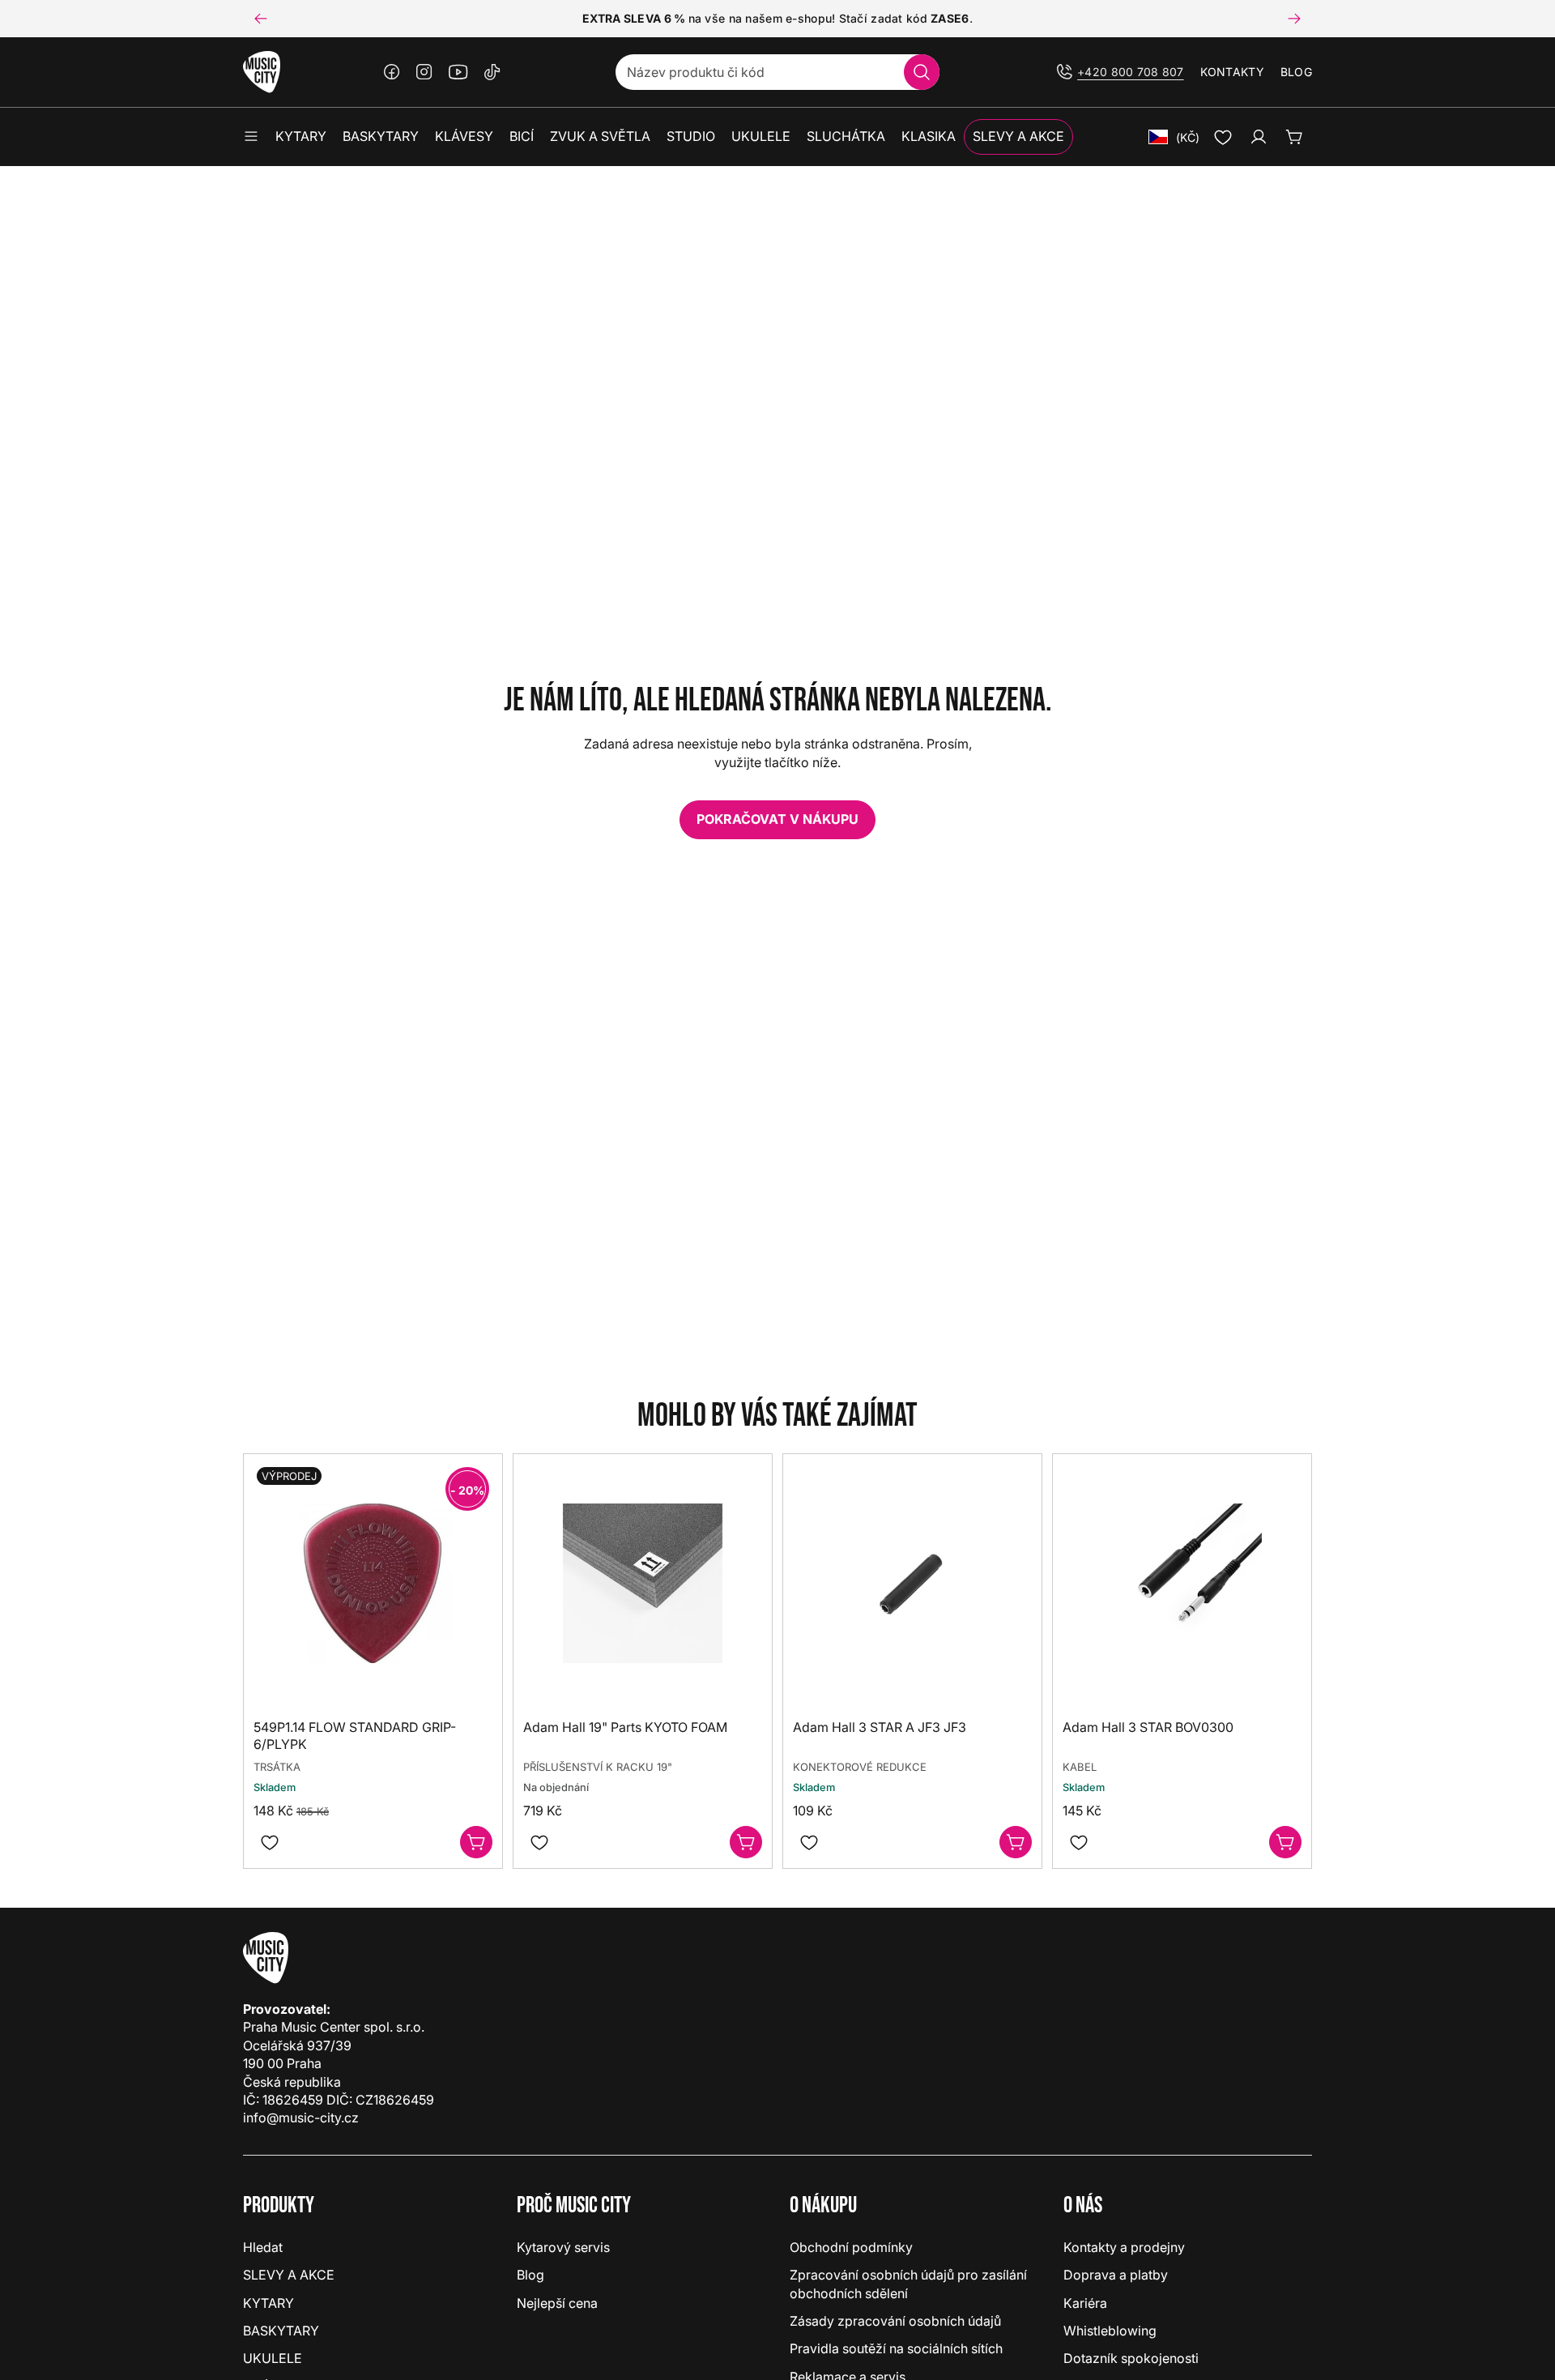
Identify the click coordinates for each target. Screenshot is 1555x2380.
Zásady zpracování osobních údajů (895, 2321)
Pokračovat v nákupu (777, 819)
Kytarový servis (563, 2247)
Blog (1296, 72)
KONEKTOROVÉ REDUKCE (860, 1767)
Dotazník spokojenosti (1131, 2358)
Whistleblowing (1110, 2331)
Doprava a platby (1116, 2275)
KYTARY (268, 2303)
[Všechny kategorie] (251, 137)
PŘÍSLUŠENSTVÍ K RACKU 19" (598, 1767)
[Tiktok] (492, 72)
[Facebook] (392, 72)
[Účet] (1259, 137)
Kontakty (1232, 72)
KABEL (1080, 1767)
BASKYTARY (281, 2331)
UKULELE (273, 2358)
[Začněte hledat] (922, 72)
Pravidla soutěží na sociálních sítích (896, 2348)
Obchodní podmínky (851, 2247)
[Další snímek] (1294, 19)
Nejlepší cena (557, 2303)
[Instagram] (424, 72)
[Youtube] (458, 72)
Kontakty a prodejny (1124, 2247)
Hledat (263, 2247)
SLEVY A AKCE (289, 2275)
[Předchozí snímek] (261, 19)
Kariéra (1085, 2303)
